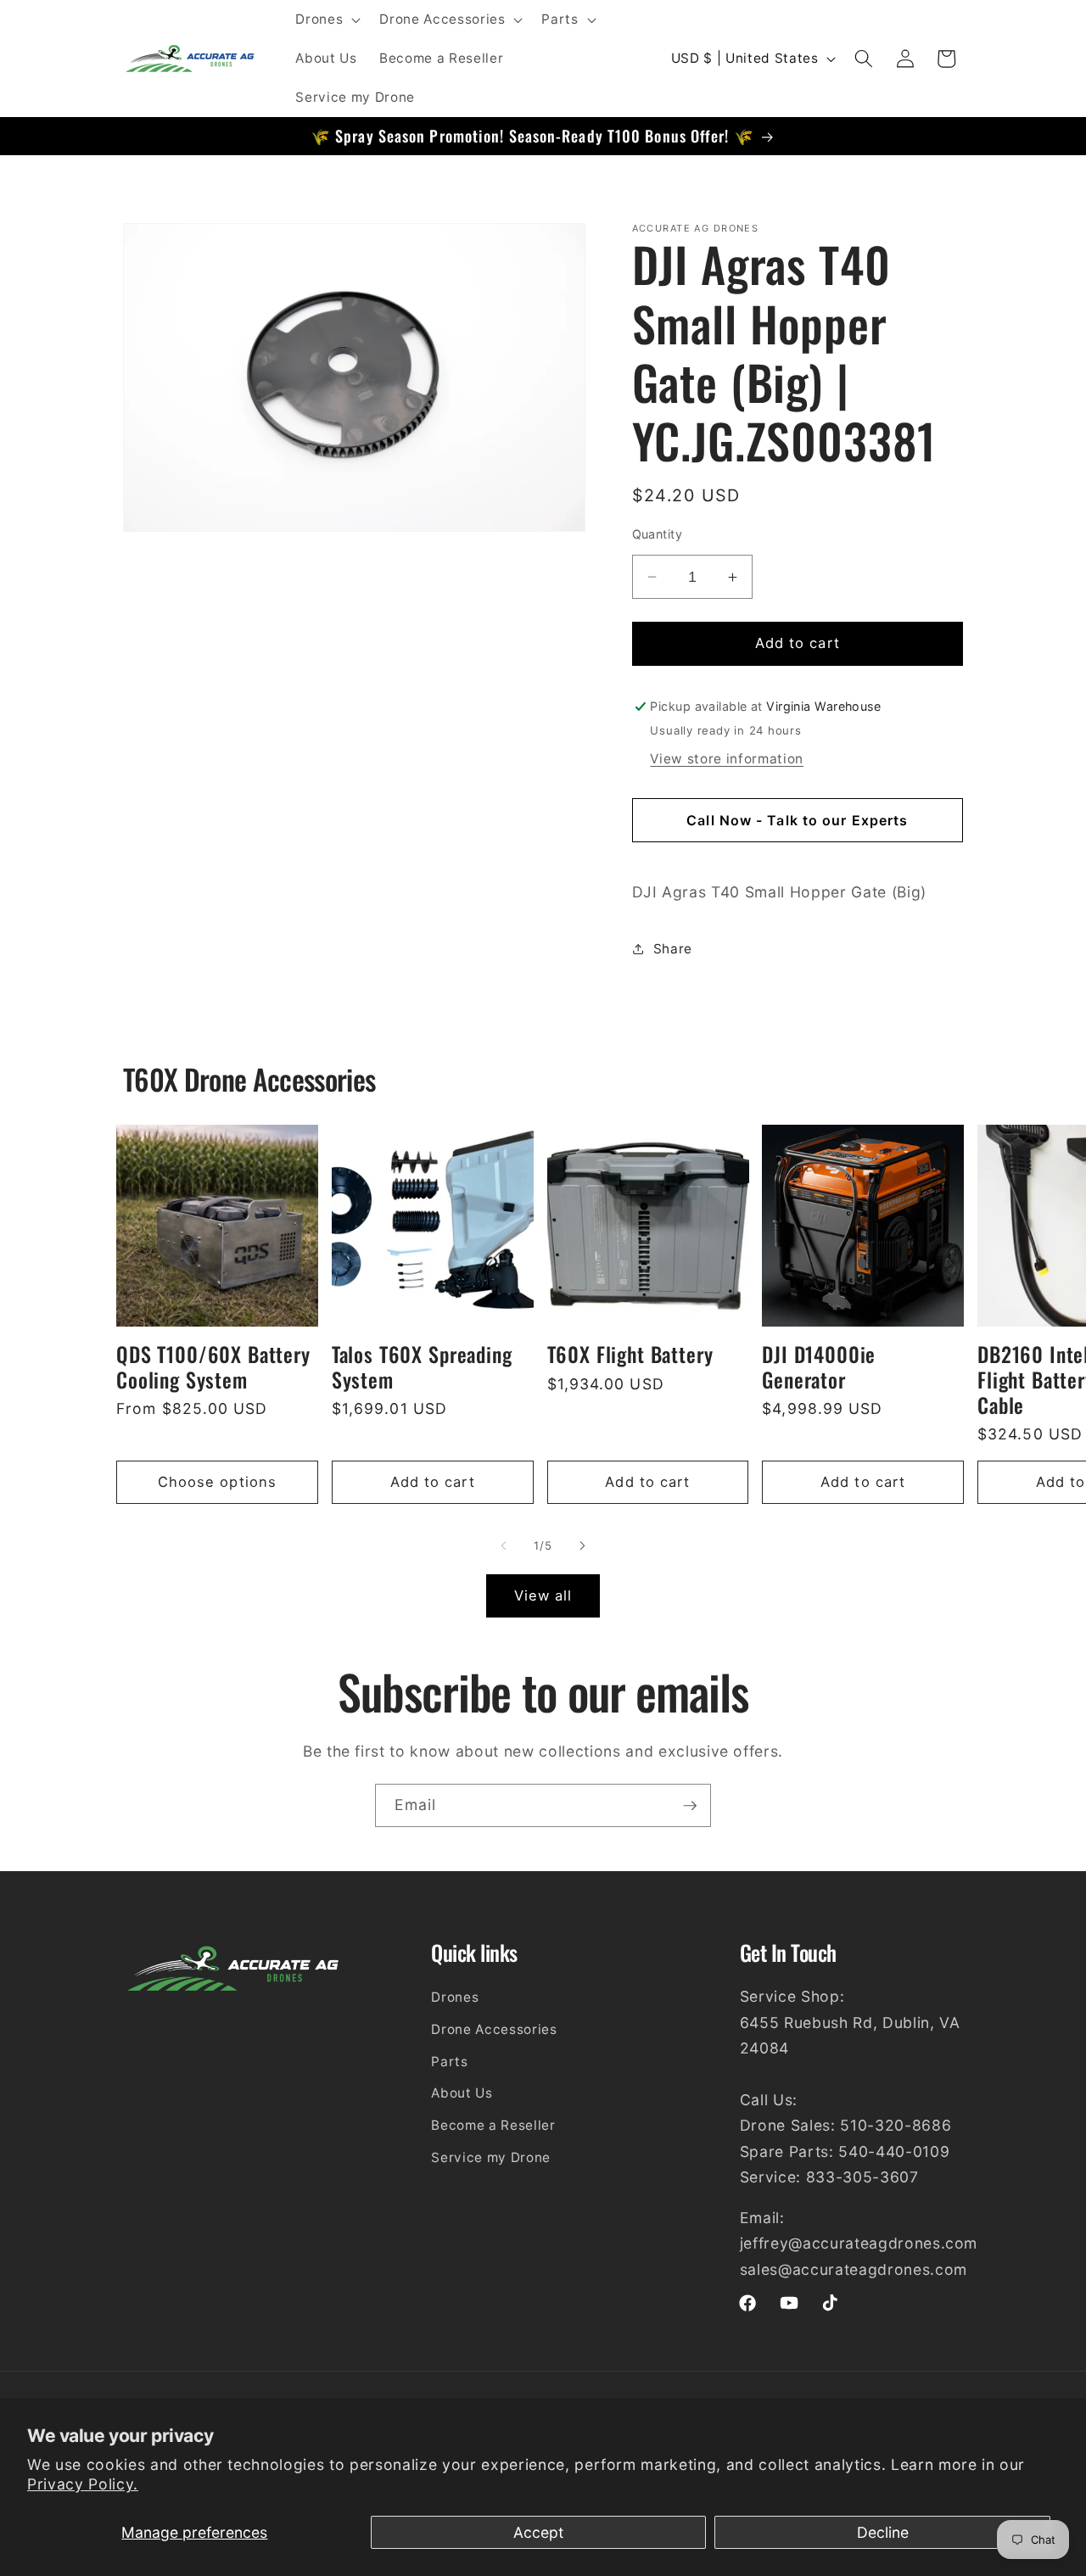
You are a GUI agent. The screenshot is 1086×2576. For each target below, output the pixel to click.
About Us (462, 2093)
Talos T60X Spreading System (422, 1367)
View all (543, 1595)
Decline (883, 2532)
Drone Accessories (494, 2029)
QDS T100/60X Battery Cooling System (213, 1367)
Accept (538, 2532)
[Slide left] (504, 1546)
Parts (449, 2062)
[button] (326, 20)
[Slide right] (582, 1546)
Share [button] (673, 949)
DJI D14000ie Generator (819, 1367)
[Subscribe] (690, 1806)
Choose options (217, 1482)
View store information (727, 759)
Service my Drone (491, 2157)
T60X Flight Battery (630, 1355)
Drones (455, 1997)
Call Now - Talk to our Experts (797, 820)
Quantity (658, 534)
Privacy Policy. (83, 2484)
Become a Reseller (493, 2125)
